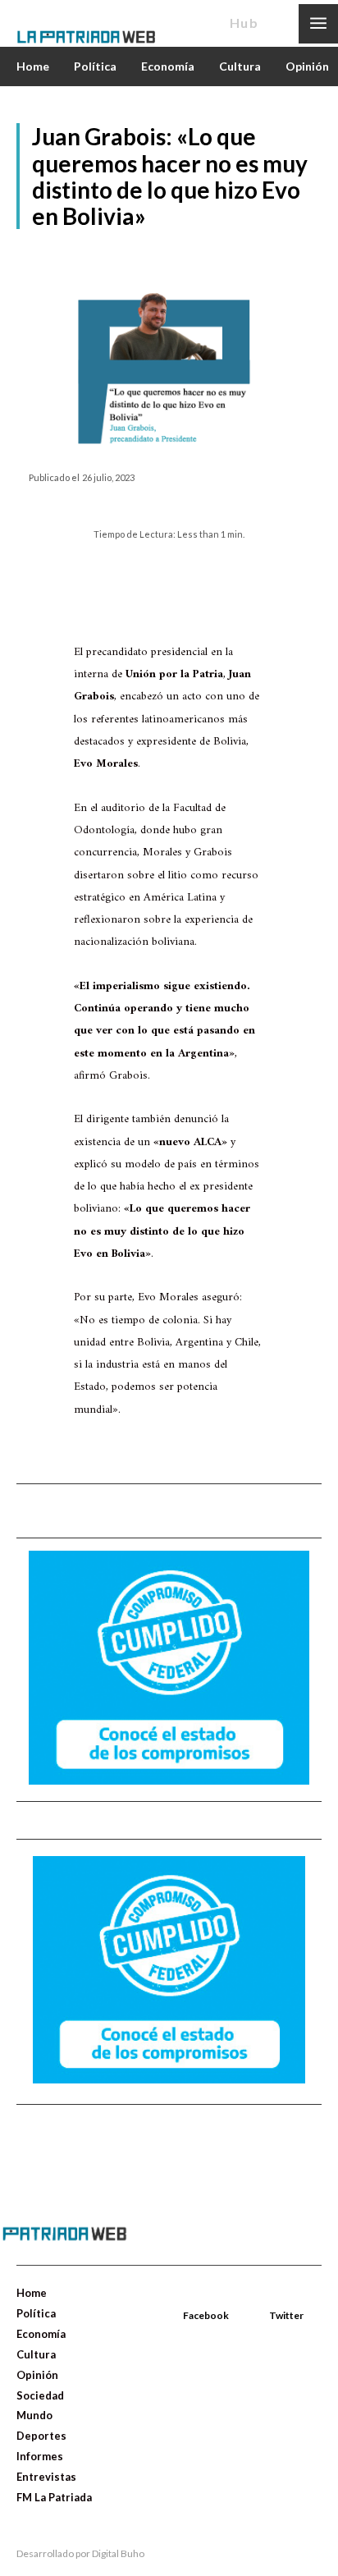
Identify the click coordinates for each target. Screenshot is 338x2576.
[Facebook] (185, 2296)
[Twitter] (271, 2296)
